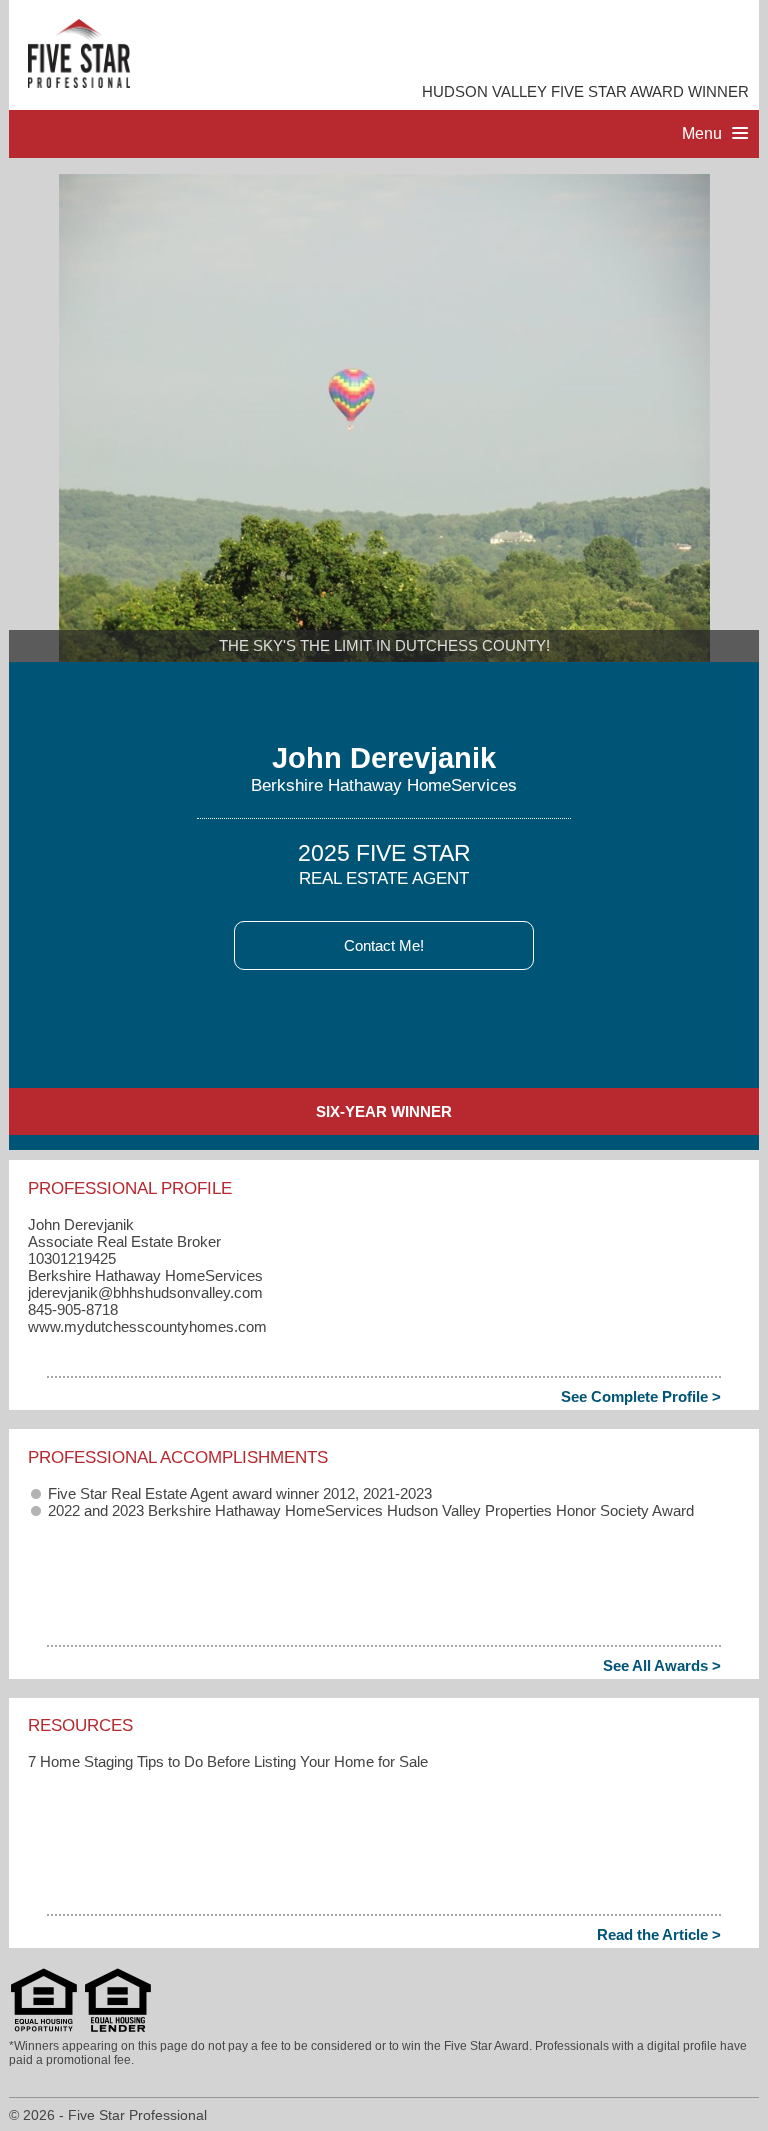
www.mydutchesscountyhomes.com (147, 1326)
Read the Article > (659, 1934)
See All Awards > (662, 1665)
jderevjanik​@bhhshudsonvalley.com (145, 1292)
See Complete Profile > (641, 1396)
